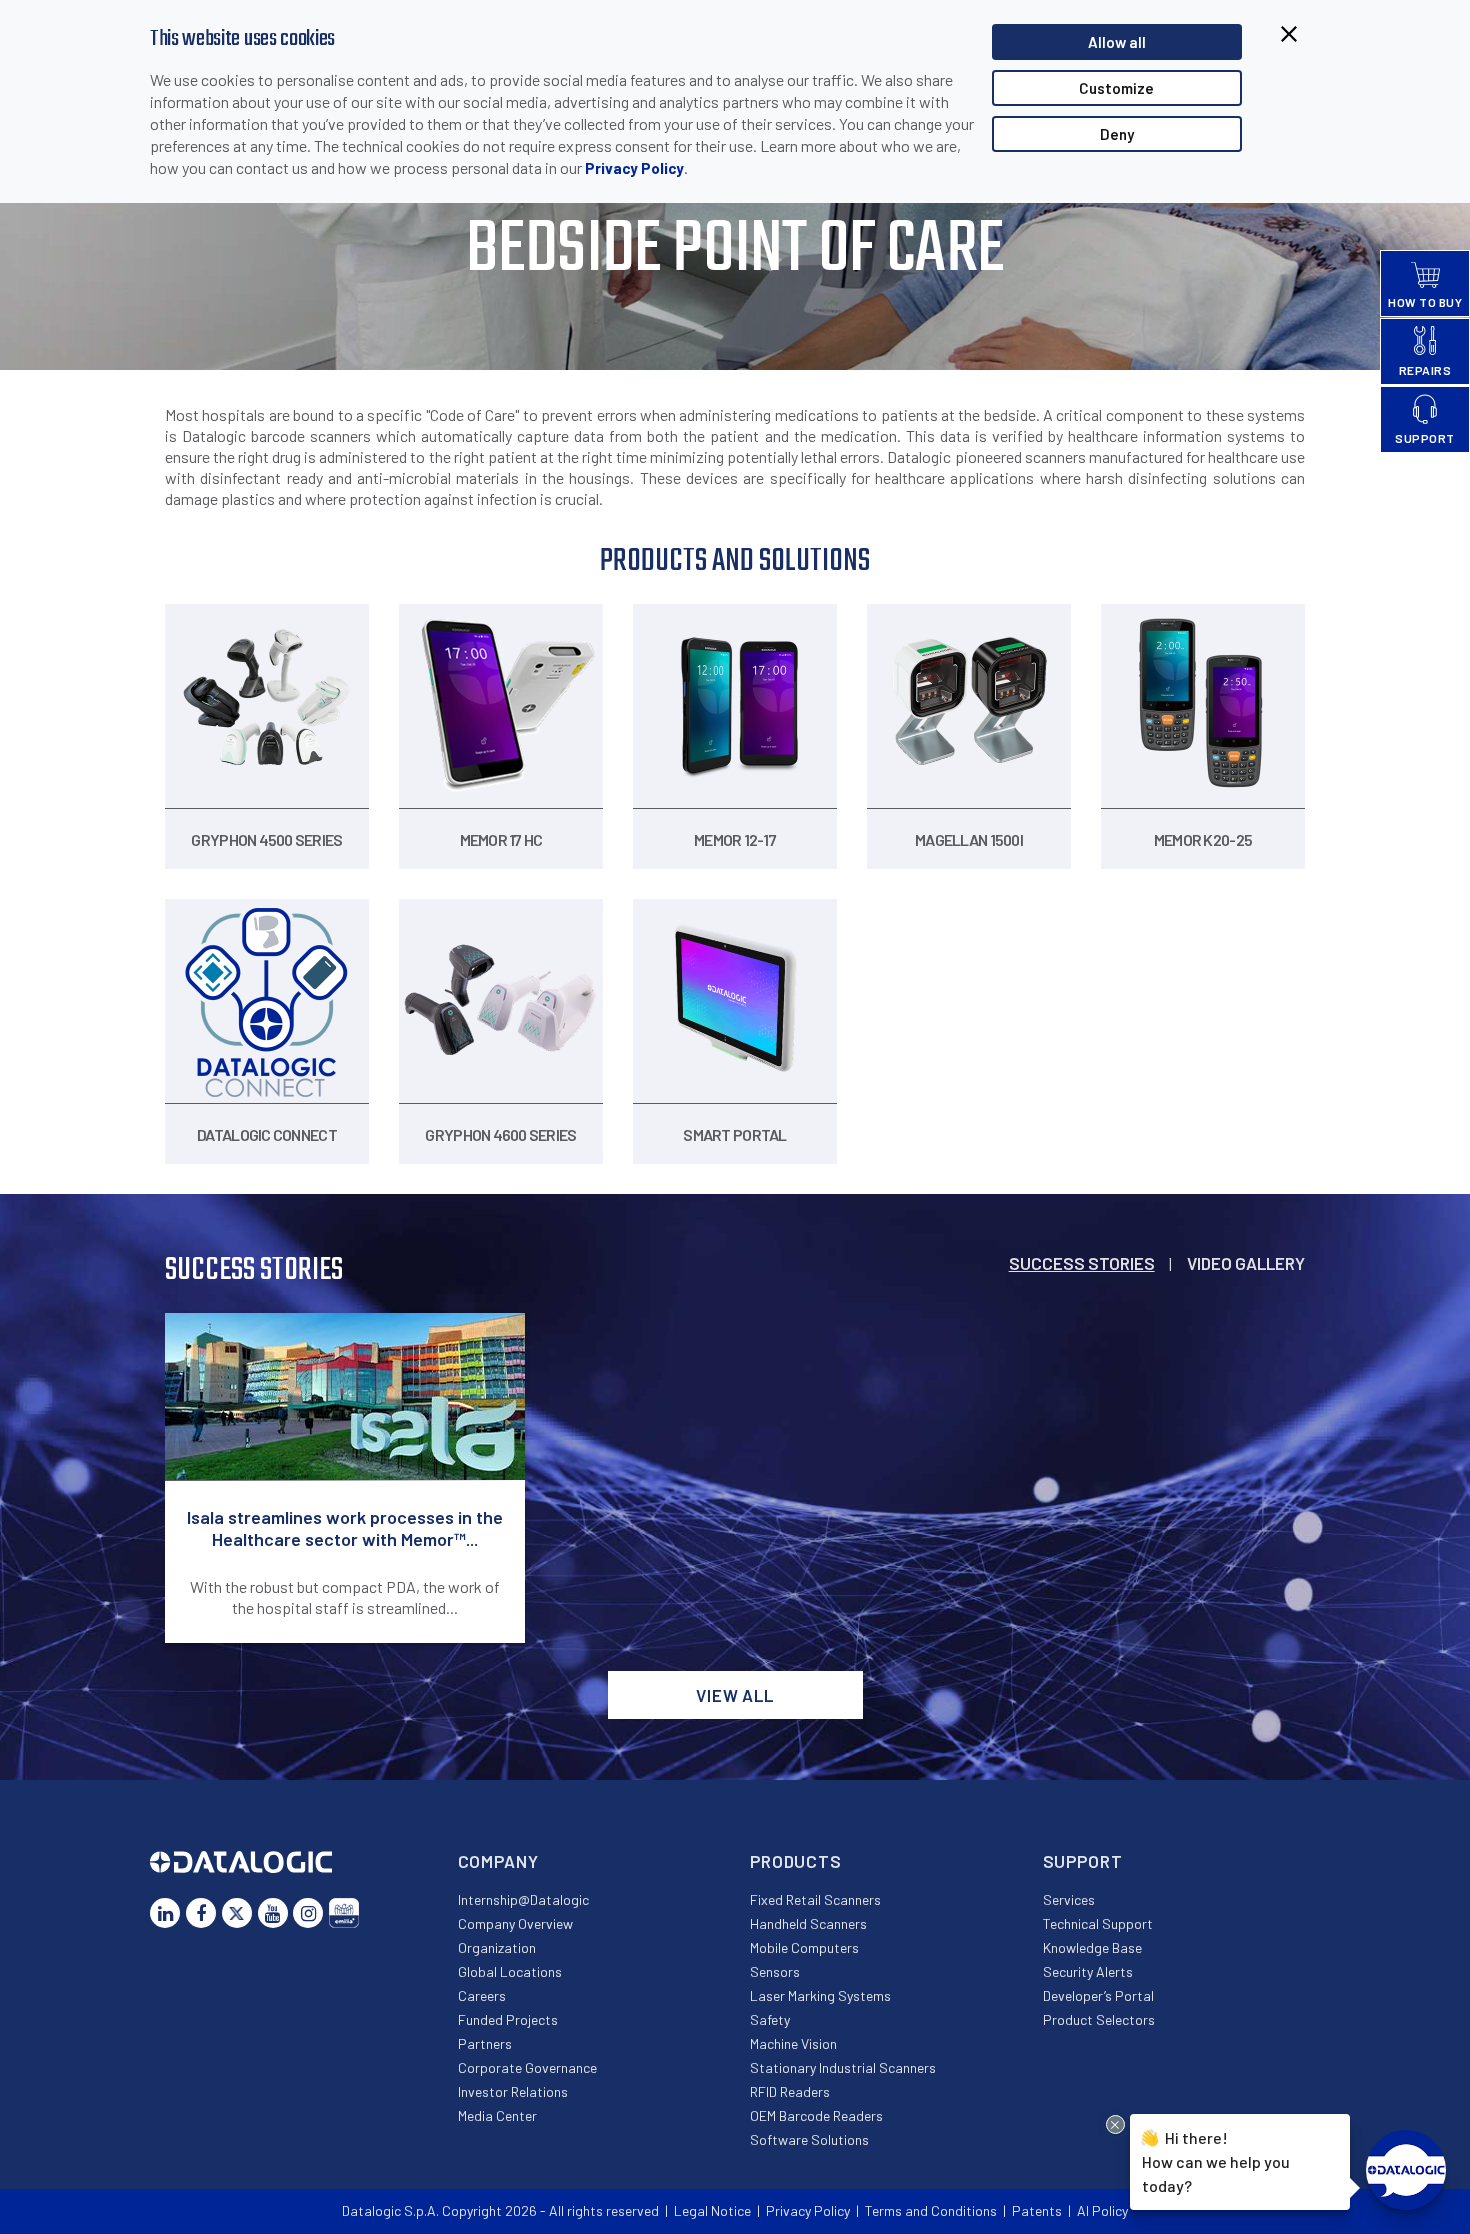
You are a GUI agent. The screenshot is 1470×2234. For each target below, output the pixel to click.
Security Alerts (1088, 1971)
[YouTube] (273, 1913)
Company (498, 1861)
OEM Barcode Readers (816, 2115)
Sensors (775, 1971)
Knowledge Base (1092, 1947)
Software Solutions (809, 2139)
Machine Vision (793, 2043)
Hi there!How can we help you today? (1214, 2161)
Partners (485, 2043)
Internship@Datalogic (523, 1899)
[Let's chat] (1406, 2170)
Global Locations (510, 1971)
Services (1069, 1899)
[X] (237, 1913)
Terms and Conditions (931, 2210)
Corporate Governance (527, 2067)
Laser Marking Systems (820, 1995)
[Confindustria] (344, 1913)
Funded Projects (508, 2019)
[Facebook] (201, 1913)
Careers (482, 1995)
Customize (1116, 88)
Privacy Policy (634, 168)
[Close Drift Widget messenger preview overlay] (1115, 2124)
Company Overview (515, 1923)
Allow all (1117, 42)
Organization (497, 1947)
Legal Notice (712, 2210)
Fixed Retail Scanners (815, 1899)
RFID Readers (790, 2091)
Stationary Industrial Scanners (843, 2067)
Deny (1117, 134)
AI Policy (1102, 2210)
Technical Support (1098, 1923)
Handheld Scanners (808, 1923)
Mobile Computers (804, 1947)
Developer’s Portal (1098, 1995)
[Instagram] (308, 1913)
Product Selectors (1099, 2019)
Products (796, 1861)
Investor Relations (513, 2091)
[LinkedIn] (165, 1913)
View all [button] (735, 1695)
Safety (770, 2019)
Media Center (497, 2115)
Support (1083, 1861)
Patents (1037, 2210)
